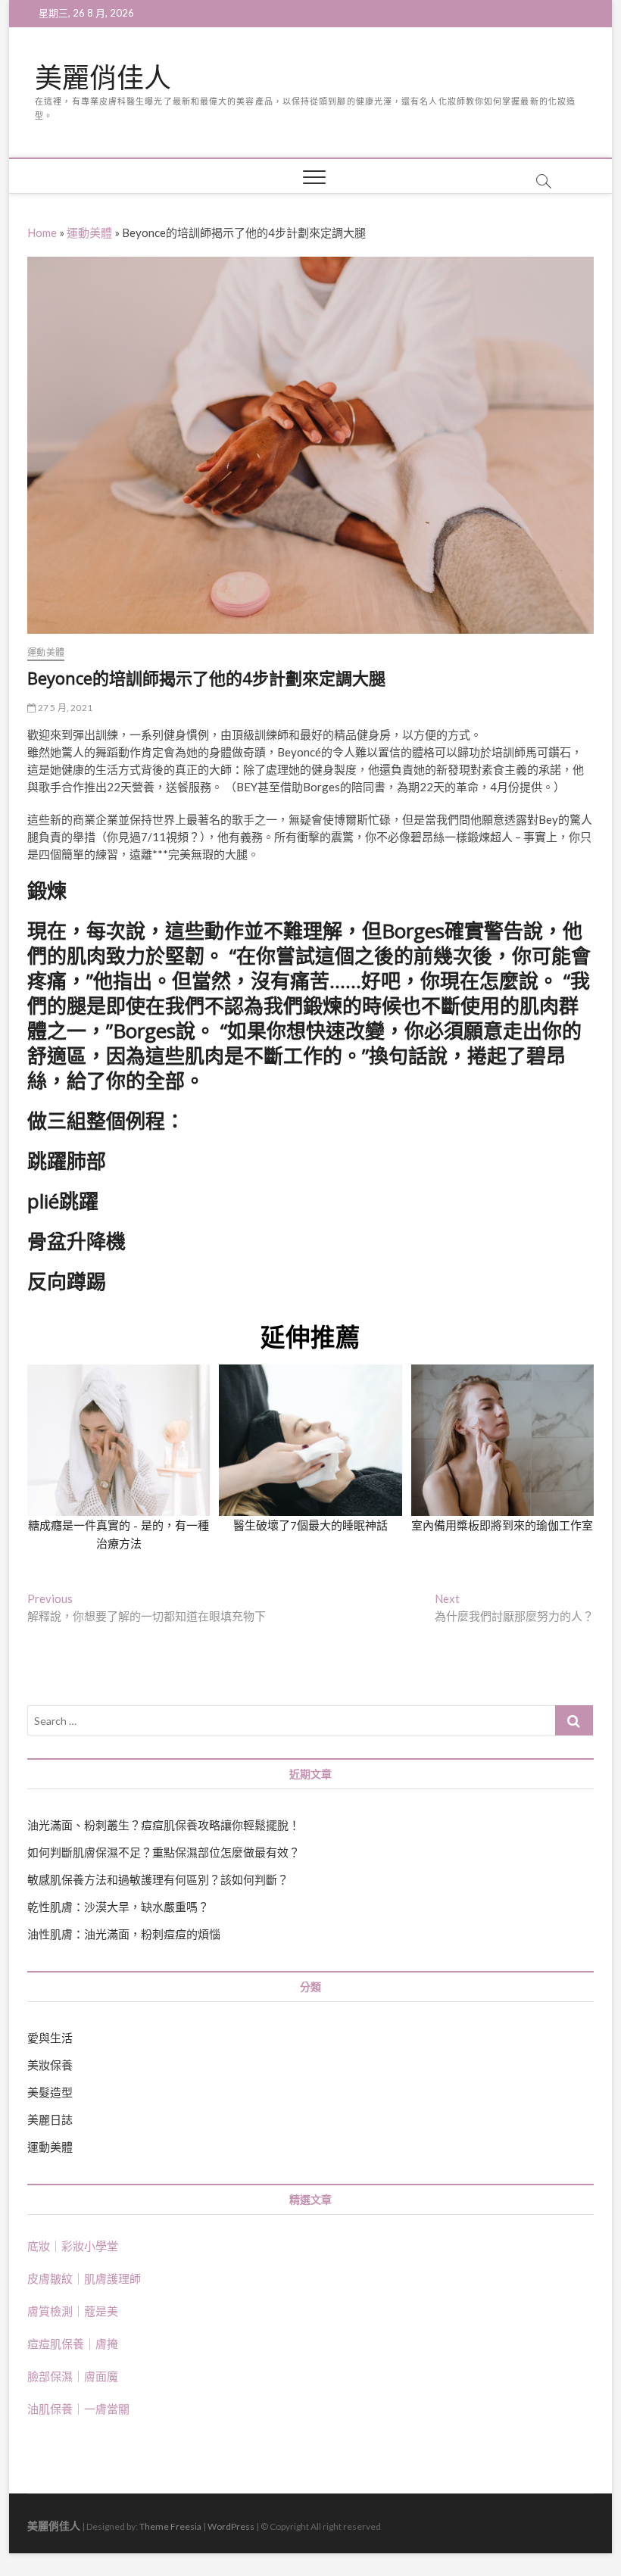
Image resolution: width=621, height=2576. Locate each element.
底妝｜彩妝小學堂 (73, 2246)
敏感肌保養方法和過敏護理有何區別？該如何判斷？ (158, 1879)
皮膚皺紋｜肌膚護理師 (84, 2278)
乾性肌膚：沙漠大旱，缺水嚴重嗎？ (118, 1907)
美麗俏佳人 (103, 78)
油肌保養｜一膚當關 (78, 2409)
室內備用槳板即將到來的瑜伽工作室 (502, 1525)
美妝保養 (50, 2065)
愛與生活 (50, 2038)
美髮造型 (50, 2092)
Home (42, 232)
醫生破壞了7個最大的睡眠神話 (310, 1525)
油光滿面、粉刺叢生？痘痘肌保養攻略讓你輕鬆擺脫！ (164, 1825)
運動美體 (89, 232)
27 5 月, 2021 (64, 708)
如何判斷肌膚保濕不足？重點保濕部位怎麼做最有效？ (164, 1852)
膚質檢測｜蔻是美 (73, 2311)
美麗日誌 (50, 2119)
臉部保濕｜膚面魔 (73, 2376)
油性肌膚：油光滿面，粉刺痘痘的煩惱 (124, 1934)
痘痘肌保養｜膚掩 (73, 2344)
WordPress (231, 2526)
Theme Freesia (170, 2526)
